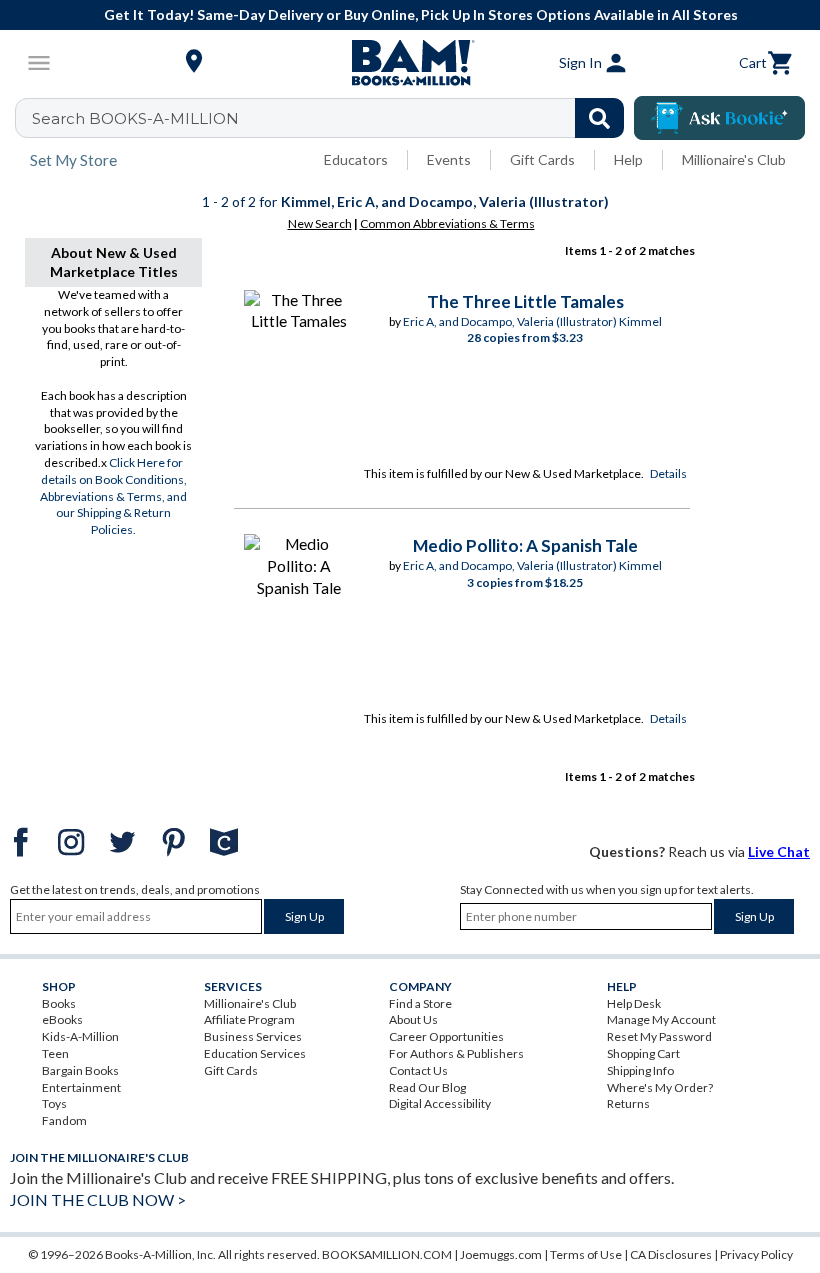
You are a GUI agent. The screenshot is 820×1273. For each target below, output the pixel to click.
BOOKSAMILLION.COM (387, 1254)
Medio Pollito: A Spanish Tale (525, 545)
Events (449, 159)
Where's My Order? (660, 1087)
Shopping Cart (643, 1053)
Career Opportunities (446, 1036)
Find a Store (420, 1003)
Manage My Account (661, 1019)
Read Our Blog (427, 1087)
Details (668, 473)
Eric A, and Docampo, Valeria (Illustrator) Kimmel (532, 321)
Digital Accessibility (440, 1103)
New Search (320, 223)
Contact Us (418, 1070)
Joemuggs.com (501, 1254)
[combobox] (332, 118)
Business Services (253, 1036)
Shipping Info (640, 1070)
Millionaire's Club (734, 159)
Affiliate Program (249, 1019)
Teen (55, 1053)
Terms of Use (586, 1254)
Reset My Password (659, 1036)
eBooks (62, 1019)
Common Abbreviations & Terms (447, 223)
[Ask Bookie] (719, 118)
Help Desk (634, 1003)
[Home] (410, 63)
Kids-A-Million (80, 1036)
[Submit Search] (599, 118)
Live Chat (779, 851)
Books (59, 1003)
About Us (413, 1019)
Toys (54, 1103)
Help (628, 159)
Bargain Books (80, 1070)
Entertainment (81, 1087)
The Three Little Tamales (525, 301)
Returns (628, 1103)
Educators (356, 159)
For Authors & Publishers (456, 1053)
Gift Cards (542, 159)
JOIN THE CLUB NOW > (98, 1199)
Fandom (64, 1120)
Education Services (255, 1053)
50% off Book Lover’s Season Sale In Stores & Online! (634, 14)
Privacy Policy (756, 1254)
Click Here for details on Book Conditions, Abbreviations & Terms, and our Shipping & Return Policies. (113, 496)
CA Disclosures (671, 1254)
